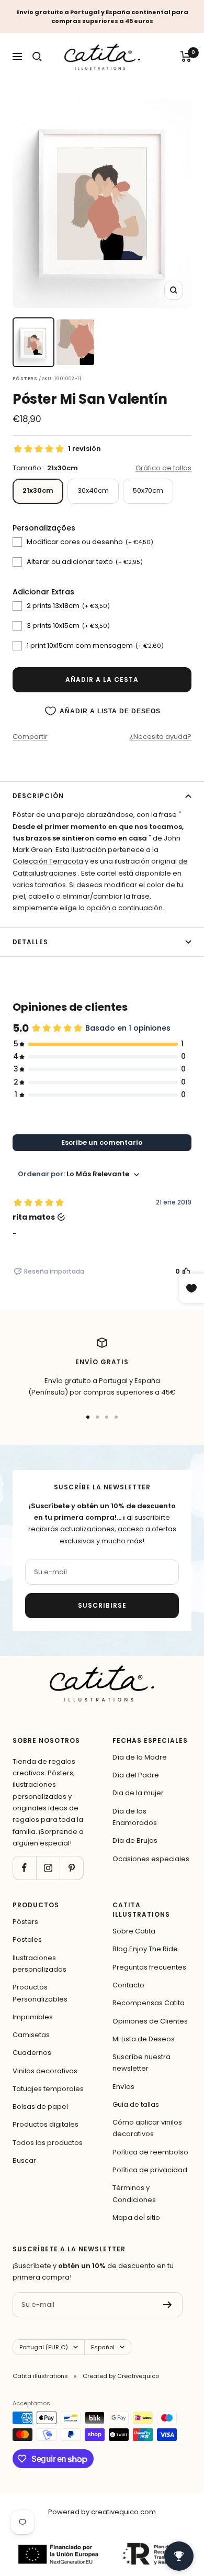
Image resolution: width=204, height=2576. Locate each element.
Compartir (30, 737)
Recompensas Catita (149, 2003)
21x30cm (38, 490)
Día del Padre (136, 1775)
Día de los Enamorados (135, 1817)
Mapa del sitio (136, 2218)
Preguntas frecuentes (149, 1967)
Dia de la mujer (138, 1793)
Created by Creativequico (121, 2376)
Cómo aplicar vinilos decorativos (147, 2128)
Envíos (123, 2087)
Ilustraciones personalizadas (39, 1964)
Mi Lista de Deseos (144, 2039)
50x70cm (148, 490)
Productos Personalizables (40, 1993)
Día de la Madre (140, 1757)
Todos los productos (48, 2143)
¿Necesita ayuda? (160, 737)
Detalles (30, 942)
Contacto (128, 1985)
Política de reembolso (150, 2152)
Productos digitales (46, 2124)
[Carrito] (186, 57)
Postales (27, 1939)
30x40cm (93, 490)
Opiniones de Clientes (150, 2021)
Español (103, 2347)
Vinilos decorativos (45, 2071)
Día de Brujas (135, 1840)
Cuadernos (32, 2053)
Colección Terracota (48, 861)
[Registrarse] (168, 2305)
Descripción (38, 796)
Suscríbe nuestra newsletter (141, 2063)
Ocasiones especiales (151, 1859)
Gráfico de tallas (163, 468)
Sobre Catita (134, 1931)
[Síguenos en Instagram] (48, 1868)
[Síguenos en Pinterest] (71, 1868)
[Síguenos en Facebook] (24, 1868)
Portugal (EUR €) (44, 2347)
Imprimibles (33, 2017)
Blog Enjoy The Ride (145, 1949)
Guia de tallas (136, 2104)
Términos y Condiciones (134, 2193)
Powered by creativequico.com (102, 2512)
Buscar (24, 2160)
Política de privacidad (150, 2170)
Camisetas (31, 2035)
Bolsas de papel (40, 2107)
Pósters (25, 1922)
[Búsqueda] (37, 57)
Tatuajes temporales (48, 2089)
